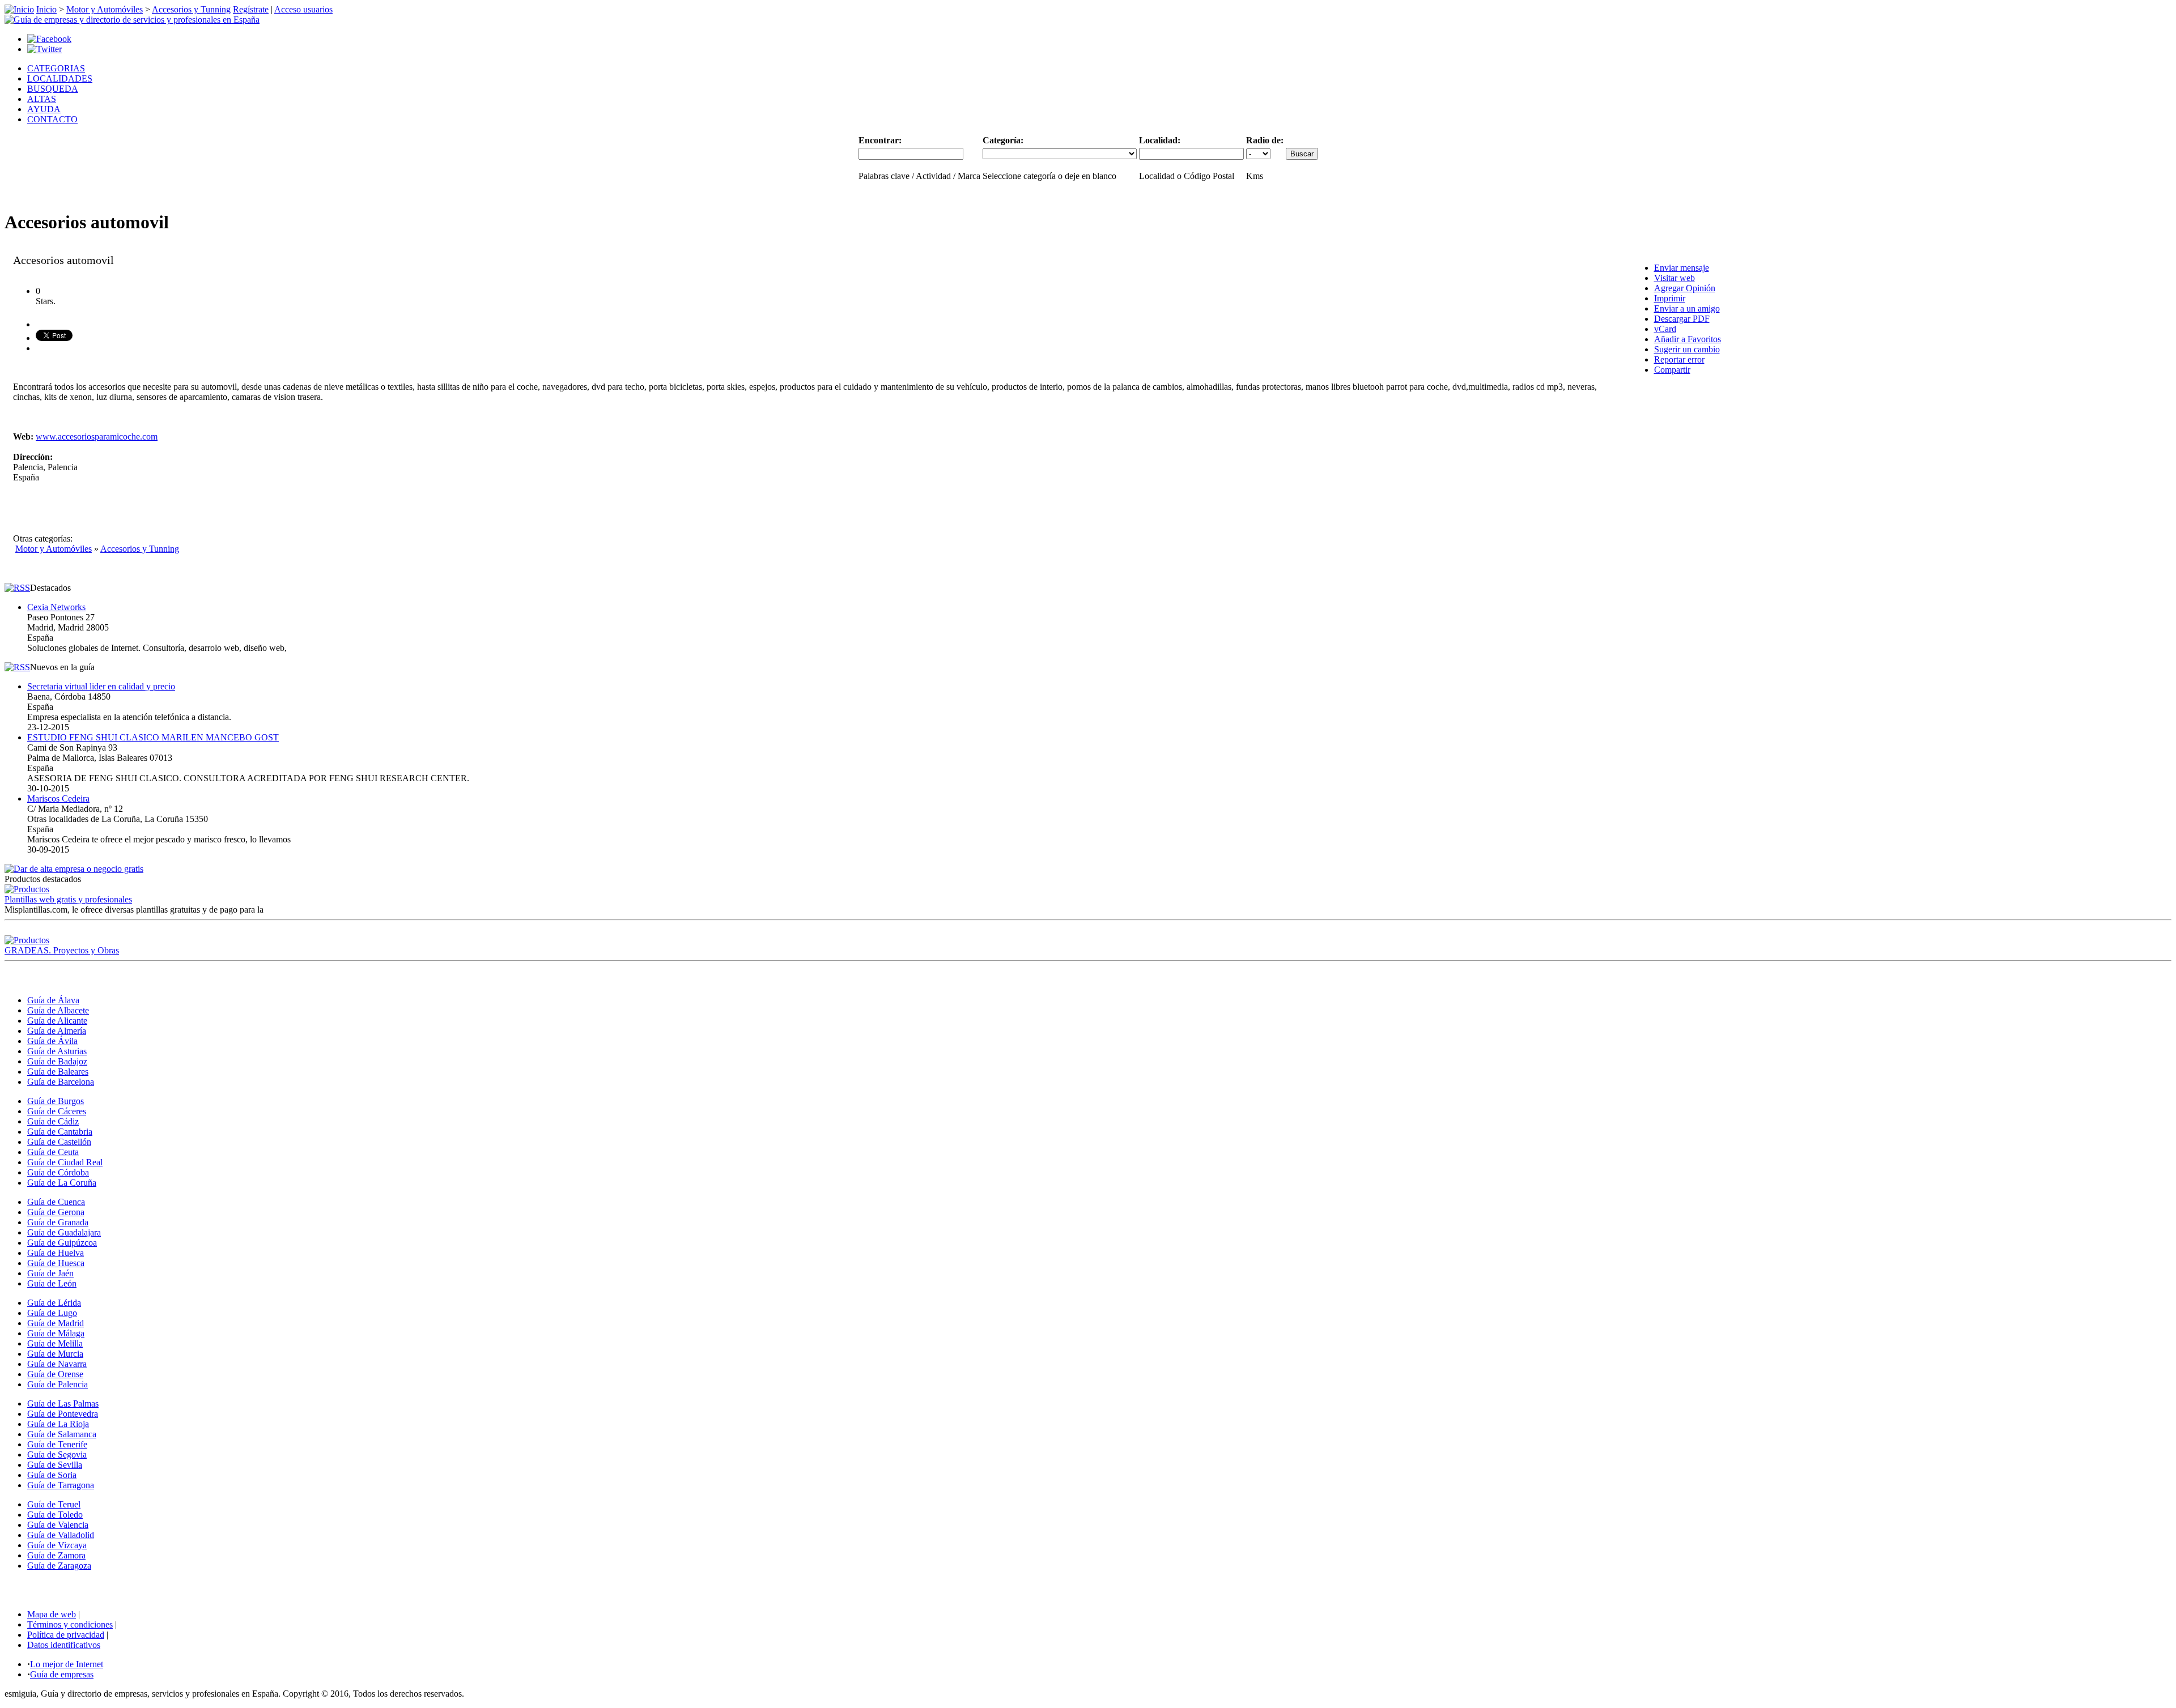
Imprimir (1670, 298)
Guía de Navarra (57, 1364)
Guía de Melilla (55, 1343)
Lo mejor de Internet (67, 1664)
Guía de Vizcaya (57, 1545)
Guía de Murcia (55, 1354)
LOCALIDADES (60, 78)
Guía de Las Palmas (63, 1404)
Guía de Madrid (56, 1323)
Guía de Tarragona (61, 1485)
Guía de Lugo (52, 1313)
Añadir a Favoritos (1688, 339)
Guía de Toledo (55, 1515)
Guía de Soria (52, 1475)
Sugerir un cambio (1687, 349)
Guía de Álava (53, 1000)
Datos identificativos (64, 1645)
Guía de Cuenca (56, 1202)
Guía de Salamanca (62, 1434)
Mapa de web (52, 1614)
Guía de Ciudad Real (65, 1162)
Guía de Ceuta (53, 1152)
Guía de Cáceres (57, 1111)
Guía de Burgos (56, 1101)
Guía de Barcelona (61, 1082)
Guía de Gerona (56, 1212)
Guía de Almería (57, 1031)
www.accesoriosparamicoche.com (97, 436)
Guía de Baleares (58, 1072)
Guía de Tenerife (57, 1444)
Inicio (46, 9)
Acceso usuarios (303, 9)
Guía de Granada (58, 1222)
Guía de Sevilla (55, 1465)
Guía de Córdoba (58, 1172)
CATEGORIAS (56, 68)
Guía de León (52, 1283)
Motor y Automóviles (105, 9)
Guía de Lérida (54, 1303)
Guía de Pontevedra (63, 1414)
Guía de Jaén (50, 1273)
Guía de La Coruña (62, 1183)
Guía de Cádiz (53, 1121)
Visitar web (1674, 278)
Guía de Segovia (57, 1454)
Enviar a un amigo (1687, 308)
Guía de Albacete (58, 1010)
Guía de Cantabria (60, 1132)
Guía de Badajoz (57, 1061)
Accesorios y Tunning (191, 9)
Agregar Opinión (1685, 288)
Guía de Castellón (59, 1142)
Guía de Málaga (56, 1333)
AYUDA (44, 109)
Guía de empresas (62, 1674)
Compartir (1672, 370)
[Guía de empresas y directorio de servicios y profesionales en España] (132, 20)
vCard (1665, 329)
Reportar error (1679, 359)
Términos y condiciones (70, 1624)
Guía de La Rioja (58, 1424)
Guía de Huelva (56, 1253)
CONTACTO (52, 119)
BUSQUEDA (53, 89)
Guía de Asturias (57, 1051)
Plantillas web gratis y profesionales (68, 899)
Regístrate (251, 9)
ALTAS (42, 99)
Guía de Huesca (56, 1263)
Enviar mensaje (1682, 268)
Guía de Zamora (56, 1555)
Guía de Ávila (52, 1041)
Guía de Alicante (57, 1021)
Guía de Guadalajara (64, 1232)
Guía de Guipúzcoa (62, 1243)
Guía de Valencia (58, 1525)
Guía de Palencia (58, 1384)
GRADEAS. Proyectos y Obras (62, 950)
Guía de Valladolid (61, 1535)
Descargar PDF (1682, 319)
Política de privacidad (66, 1635)
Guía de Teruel (54, 1504)
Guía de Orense (55, 1374)
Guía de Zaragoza (59, 1566)
